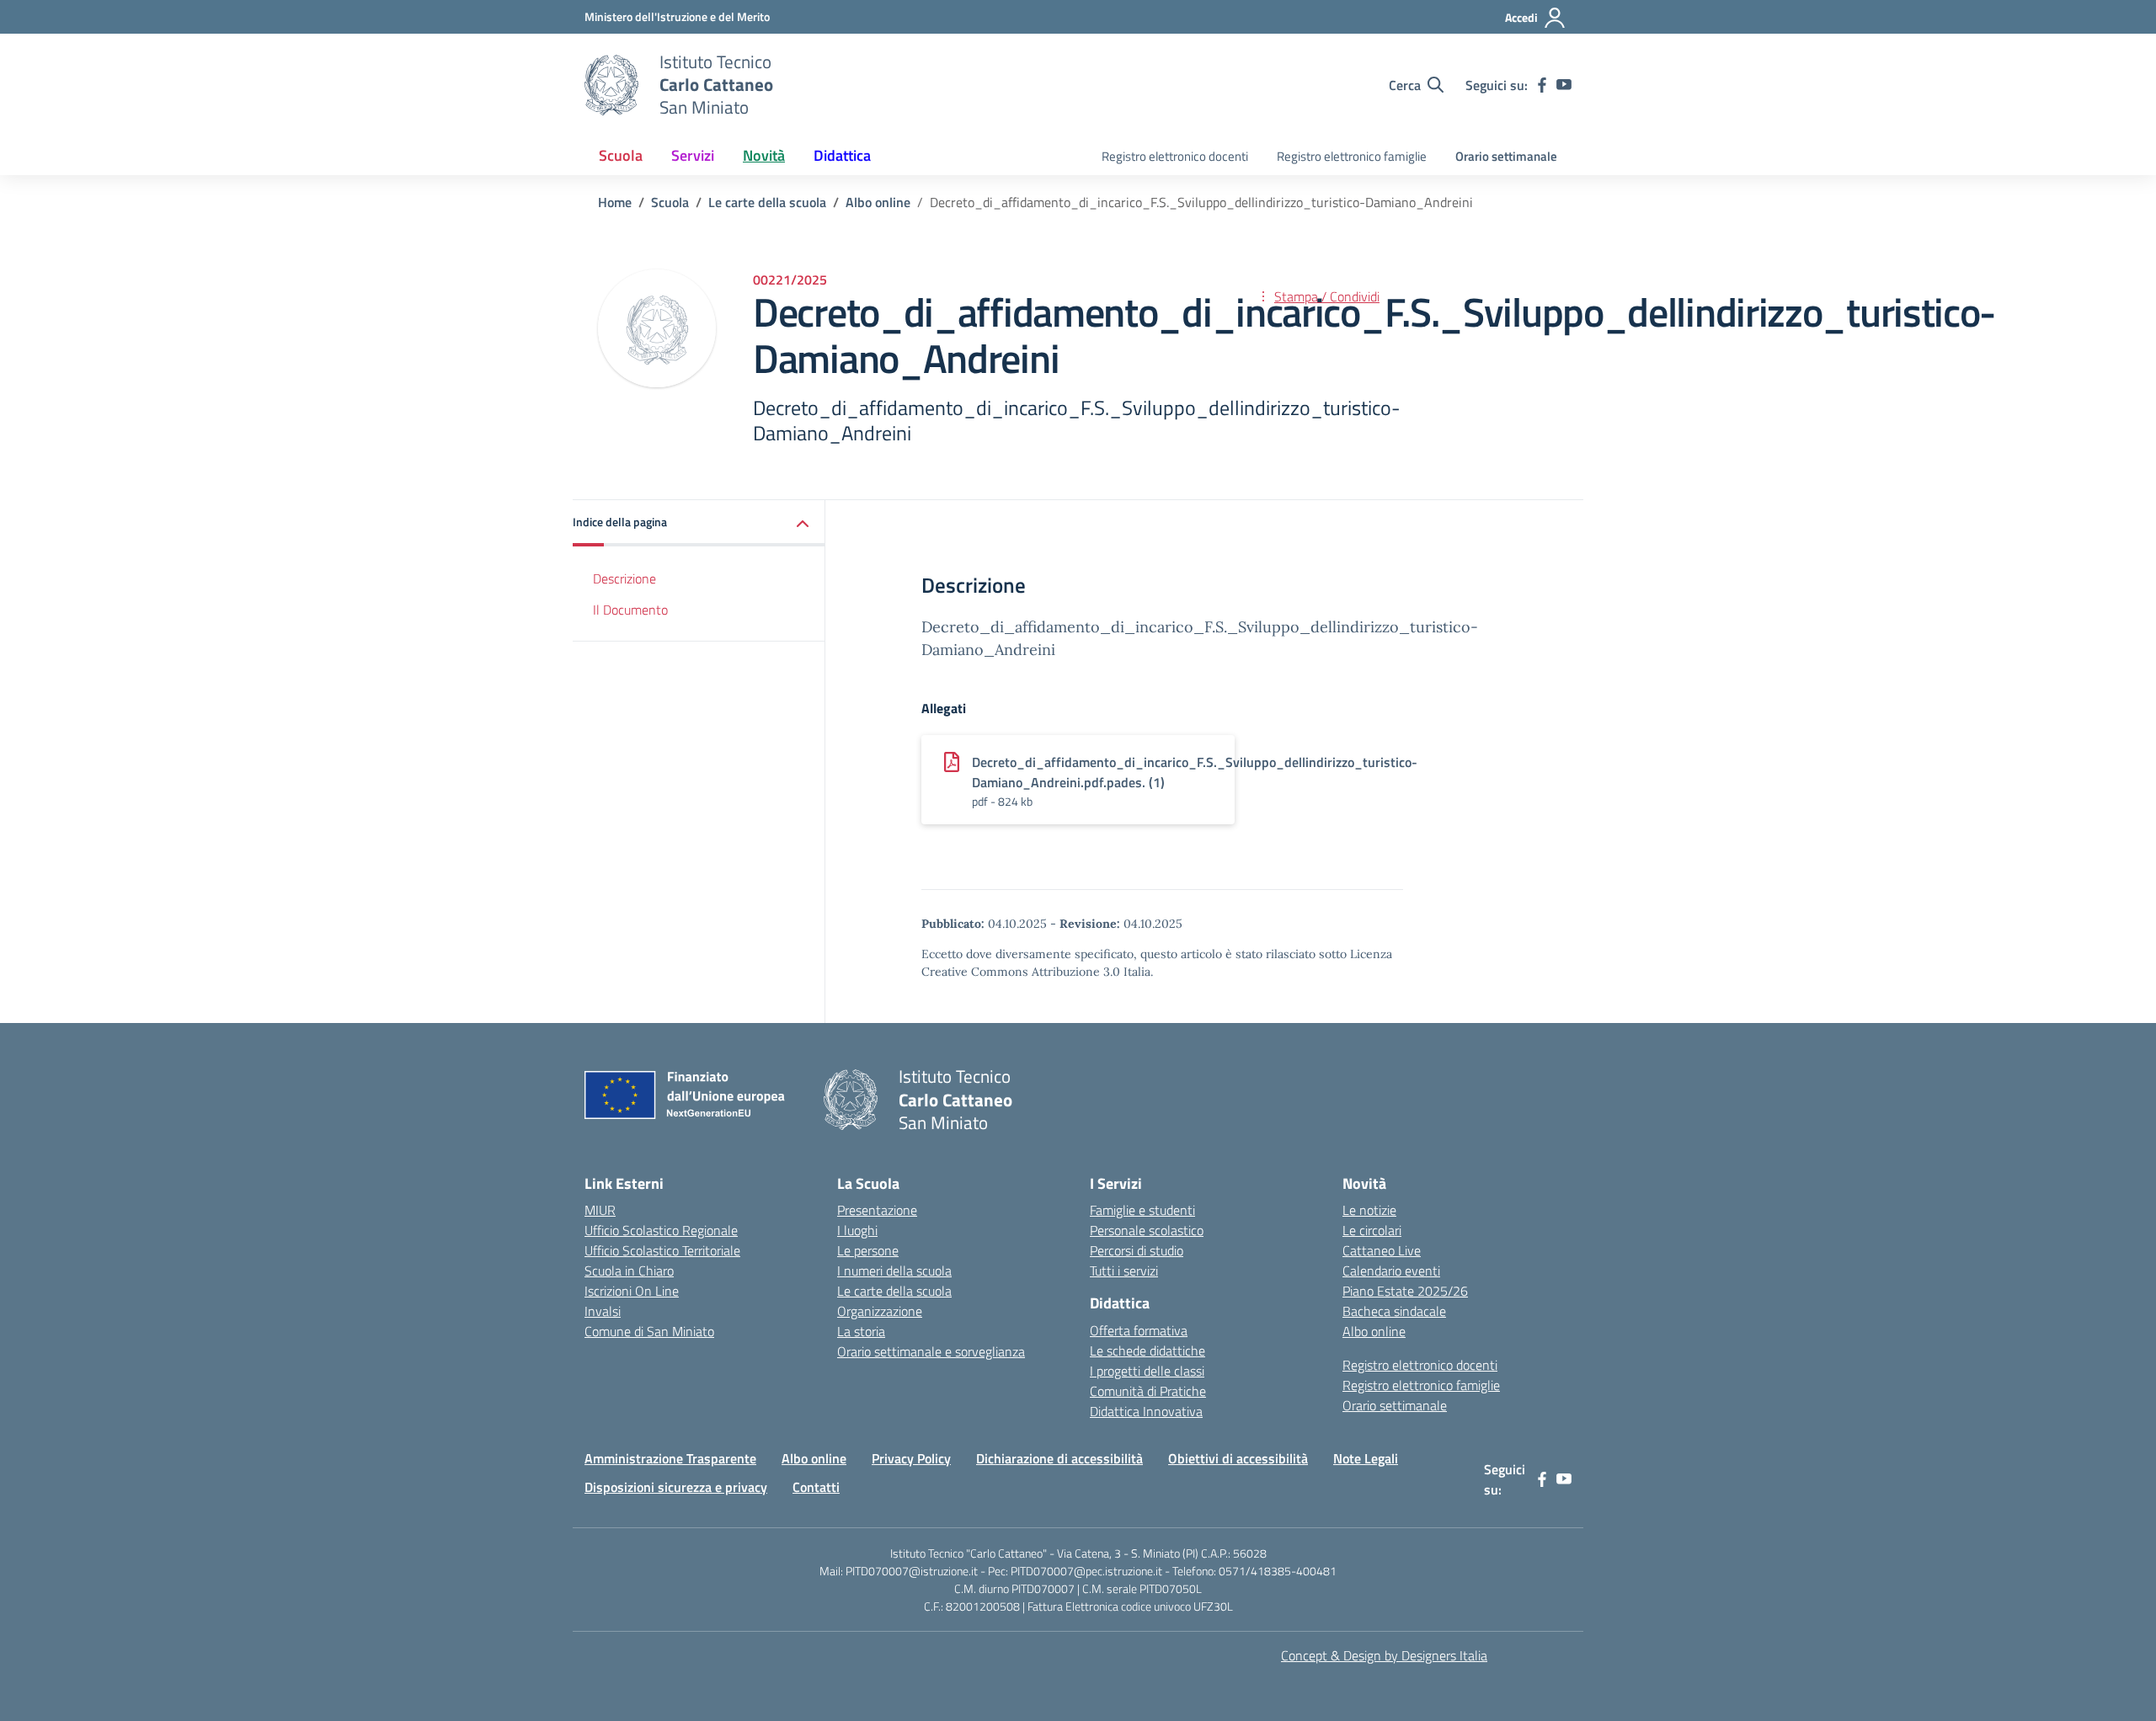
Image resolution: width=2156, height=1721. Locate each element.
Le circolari (1372, 1230)
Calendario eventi (1391, 1271)
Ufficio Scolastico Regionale (661, 1230)
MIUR (600, 1210)
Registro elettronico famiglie (1352, 156)
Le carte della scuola (894, 1291)
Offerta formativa (1139, 1330)
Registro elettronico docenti (1175, 156)
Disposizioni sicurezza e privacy (676, 1487)
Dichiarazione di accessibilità (1059, 1458)
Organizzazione (880, 1311)
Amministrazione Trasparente (670, 1458)
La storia (861, 1331)
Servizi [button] (693, 155)
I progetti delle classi (1147, 1371)
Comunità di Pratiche (1148, 1391)
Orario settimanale (1506, 156)
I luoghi (857, 1230)
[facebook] (1542, 85)
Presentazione (877, 1210)
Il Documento (630, 610)
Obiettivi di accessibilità (1238, 1458)
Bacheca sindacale (1394, 1311)
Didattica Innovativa (1146, 1411)
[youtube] (1564, 85)
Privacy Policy (911, 1458)
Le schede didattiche (1147, 1351)
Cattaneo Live (1382, 1250)
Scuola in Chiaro (629, 1271)
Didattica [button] (842, 155)
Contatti (816, 1487)
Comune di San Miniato (649, 1331)
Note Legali (1366, 1458)
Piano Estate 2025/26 (1405, 1291)
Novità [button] (764, 155)
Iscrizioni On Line (632, 1291)
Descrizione (624, 578)
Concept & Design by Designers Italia (1384, 1655)
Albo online (1374, 1331)
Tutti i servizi (1124, 1271)
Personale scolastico (1147, 1230)
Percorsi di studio (1137, 1250)
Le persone (868, 1250)
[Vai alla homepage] (611, 85)
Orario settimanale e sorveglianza (931, 1351)
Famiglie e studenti (1142, 1210)
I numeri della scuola (894, 1271)
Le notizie (1369, 1210)
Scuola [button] (621, 155)
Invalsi (603, 1311)
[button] (699, 523)
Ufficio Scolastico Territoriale (662, 1250)
